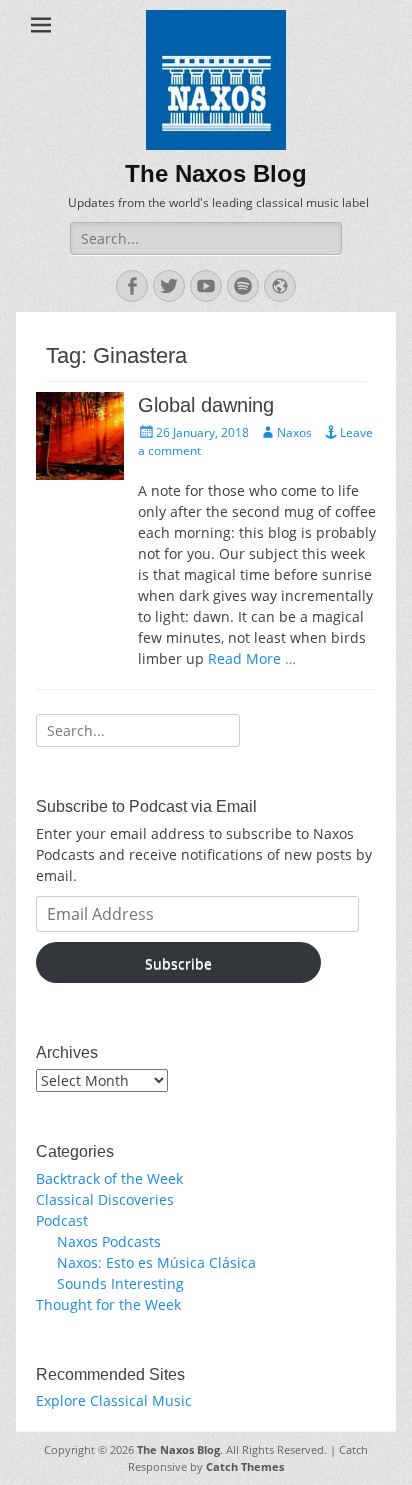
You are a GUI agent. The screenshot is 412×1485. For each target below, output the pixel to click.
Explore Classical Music (114, 1400)
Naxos (294, 432)
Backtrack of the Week (109, 1178)
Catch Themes (245, 1466)
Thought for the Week (108, 1304)
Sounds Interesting (120, 1283)
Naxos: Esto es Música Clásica (156, 1262)
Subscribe (178, 963)
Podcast (62, 1220)
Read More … (252, 658)
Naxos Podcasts (109, 1241)
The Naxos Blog (216, 173)
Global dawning (206, 405)
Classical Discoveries (105, 1199)
